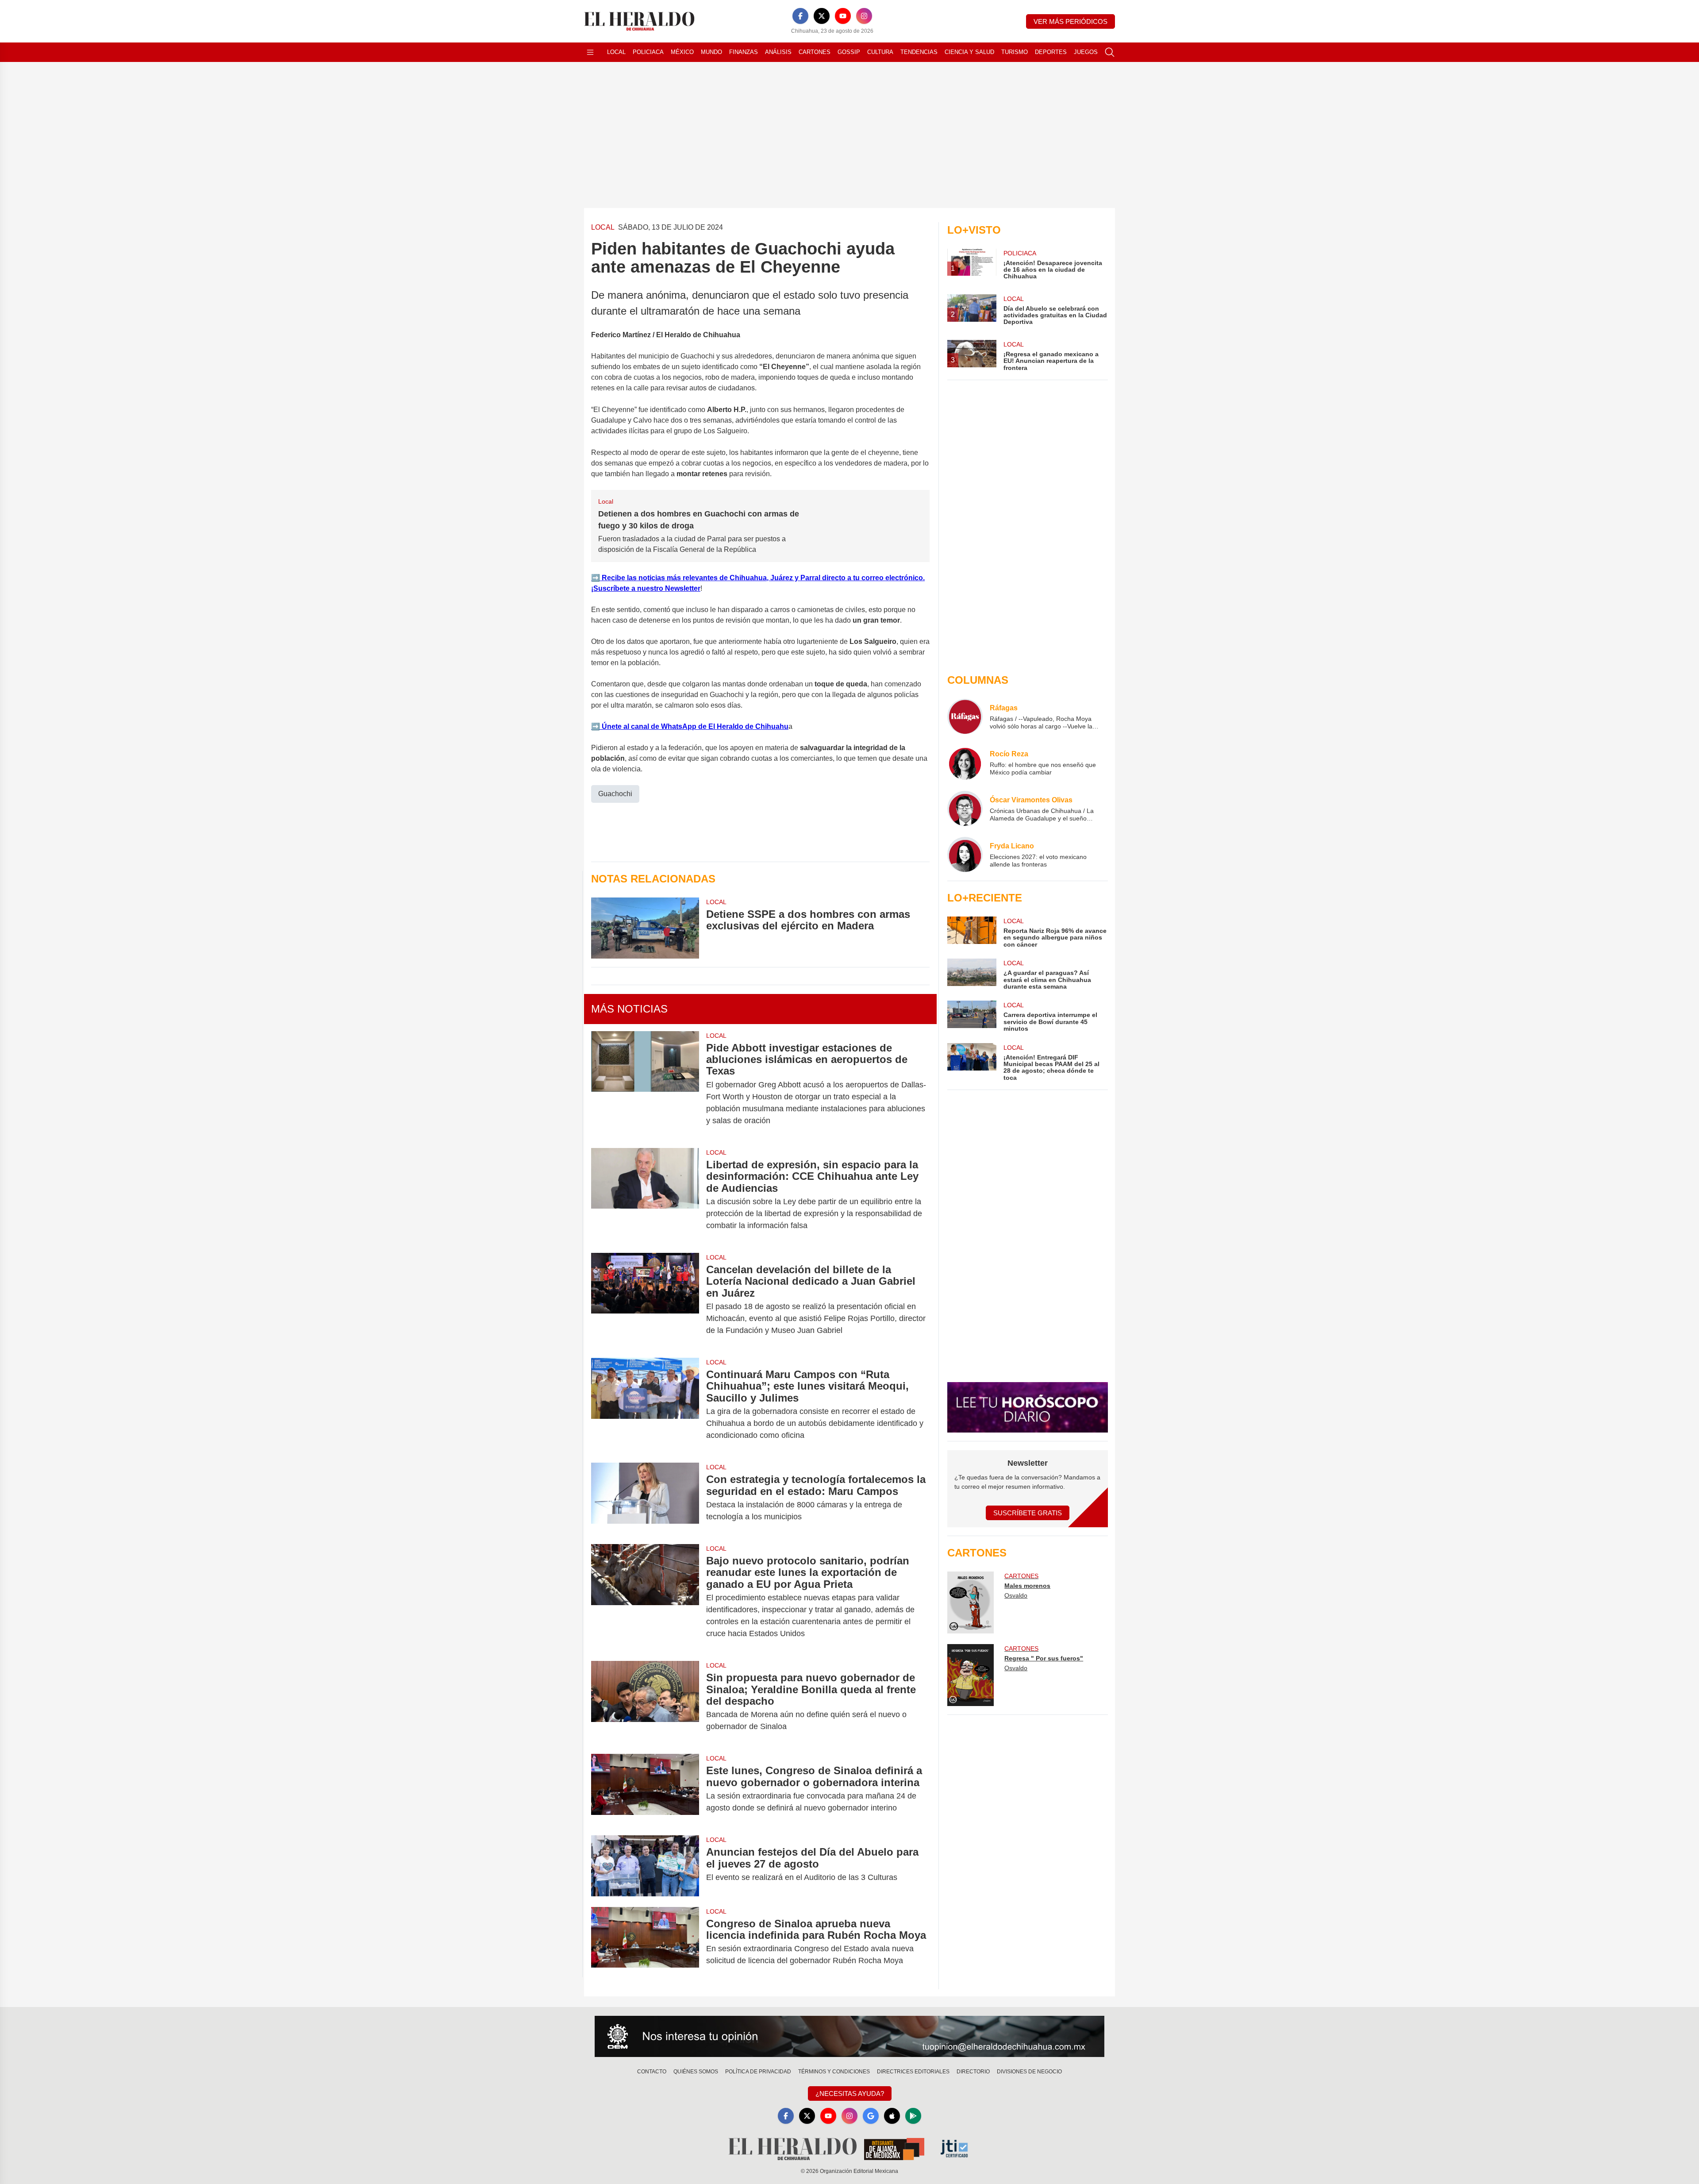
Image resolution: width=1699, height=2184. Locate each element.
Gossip (849, 52)
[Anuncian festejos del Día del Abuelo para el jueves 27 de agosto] (645, 1866)
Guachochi (615, 794)
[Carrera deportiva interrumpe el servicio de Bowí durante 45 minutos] (972, 1016)
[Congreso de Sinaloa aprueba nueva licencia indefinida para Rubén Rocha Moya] (645, 1942)
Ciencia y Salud (969, 52)
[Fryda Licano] (965, 855)
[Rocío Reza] (965, 763)
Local (616, 52)
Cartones (815, 52)
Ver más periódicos (1071, 21)
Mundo (711, 52)
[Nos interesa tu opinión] (849, 2037)
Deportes (1051, 52)
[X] (822, 16)
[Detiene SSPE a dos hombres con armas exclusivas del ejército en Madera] (645, 928)
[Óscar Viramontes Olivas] (965, 809)
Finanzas (744, 52)
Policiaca (648, 52)
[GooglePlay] (913, 2116)
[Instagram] (864, 16)
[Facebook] (800, 16)
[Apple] (892, 2116)
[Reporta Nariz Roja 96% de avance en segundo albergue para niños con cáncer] (972, 932)
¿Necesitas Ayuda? (850, 2093)
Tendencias (919, 52)
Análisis (778, 52)
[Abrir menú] (590, 52)
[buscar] (1110, 52)
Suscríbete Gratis (1028, 1513)
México (682, 52)
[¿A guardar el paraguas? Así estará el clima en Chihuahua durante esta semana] (972, 974)
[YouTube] (843, 16)
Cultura (880, 52)
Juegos (1086, 52)
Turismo (1015, 52)
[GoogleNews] (871, 2116)
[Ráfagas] (965, 716)
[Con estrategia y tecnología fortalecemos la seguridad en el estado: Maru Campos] (645, 1498)
